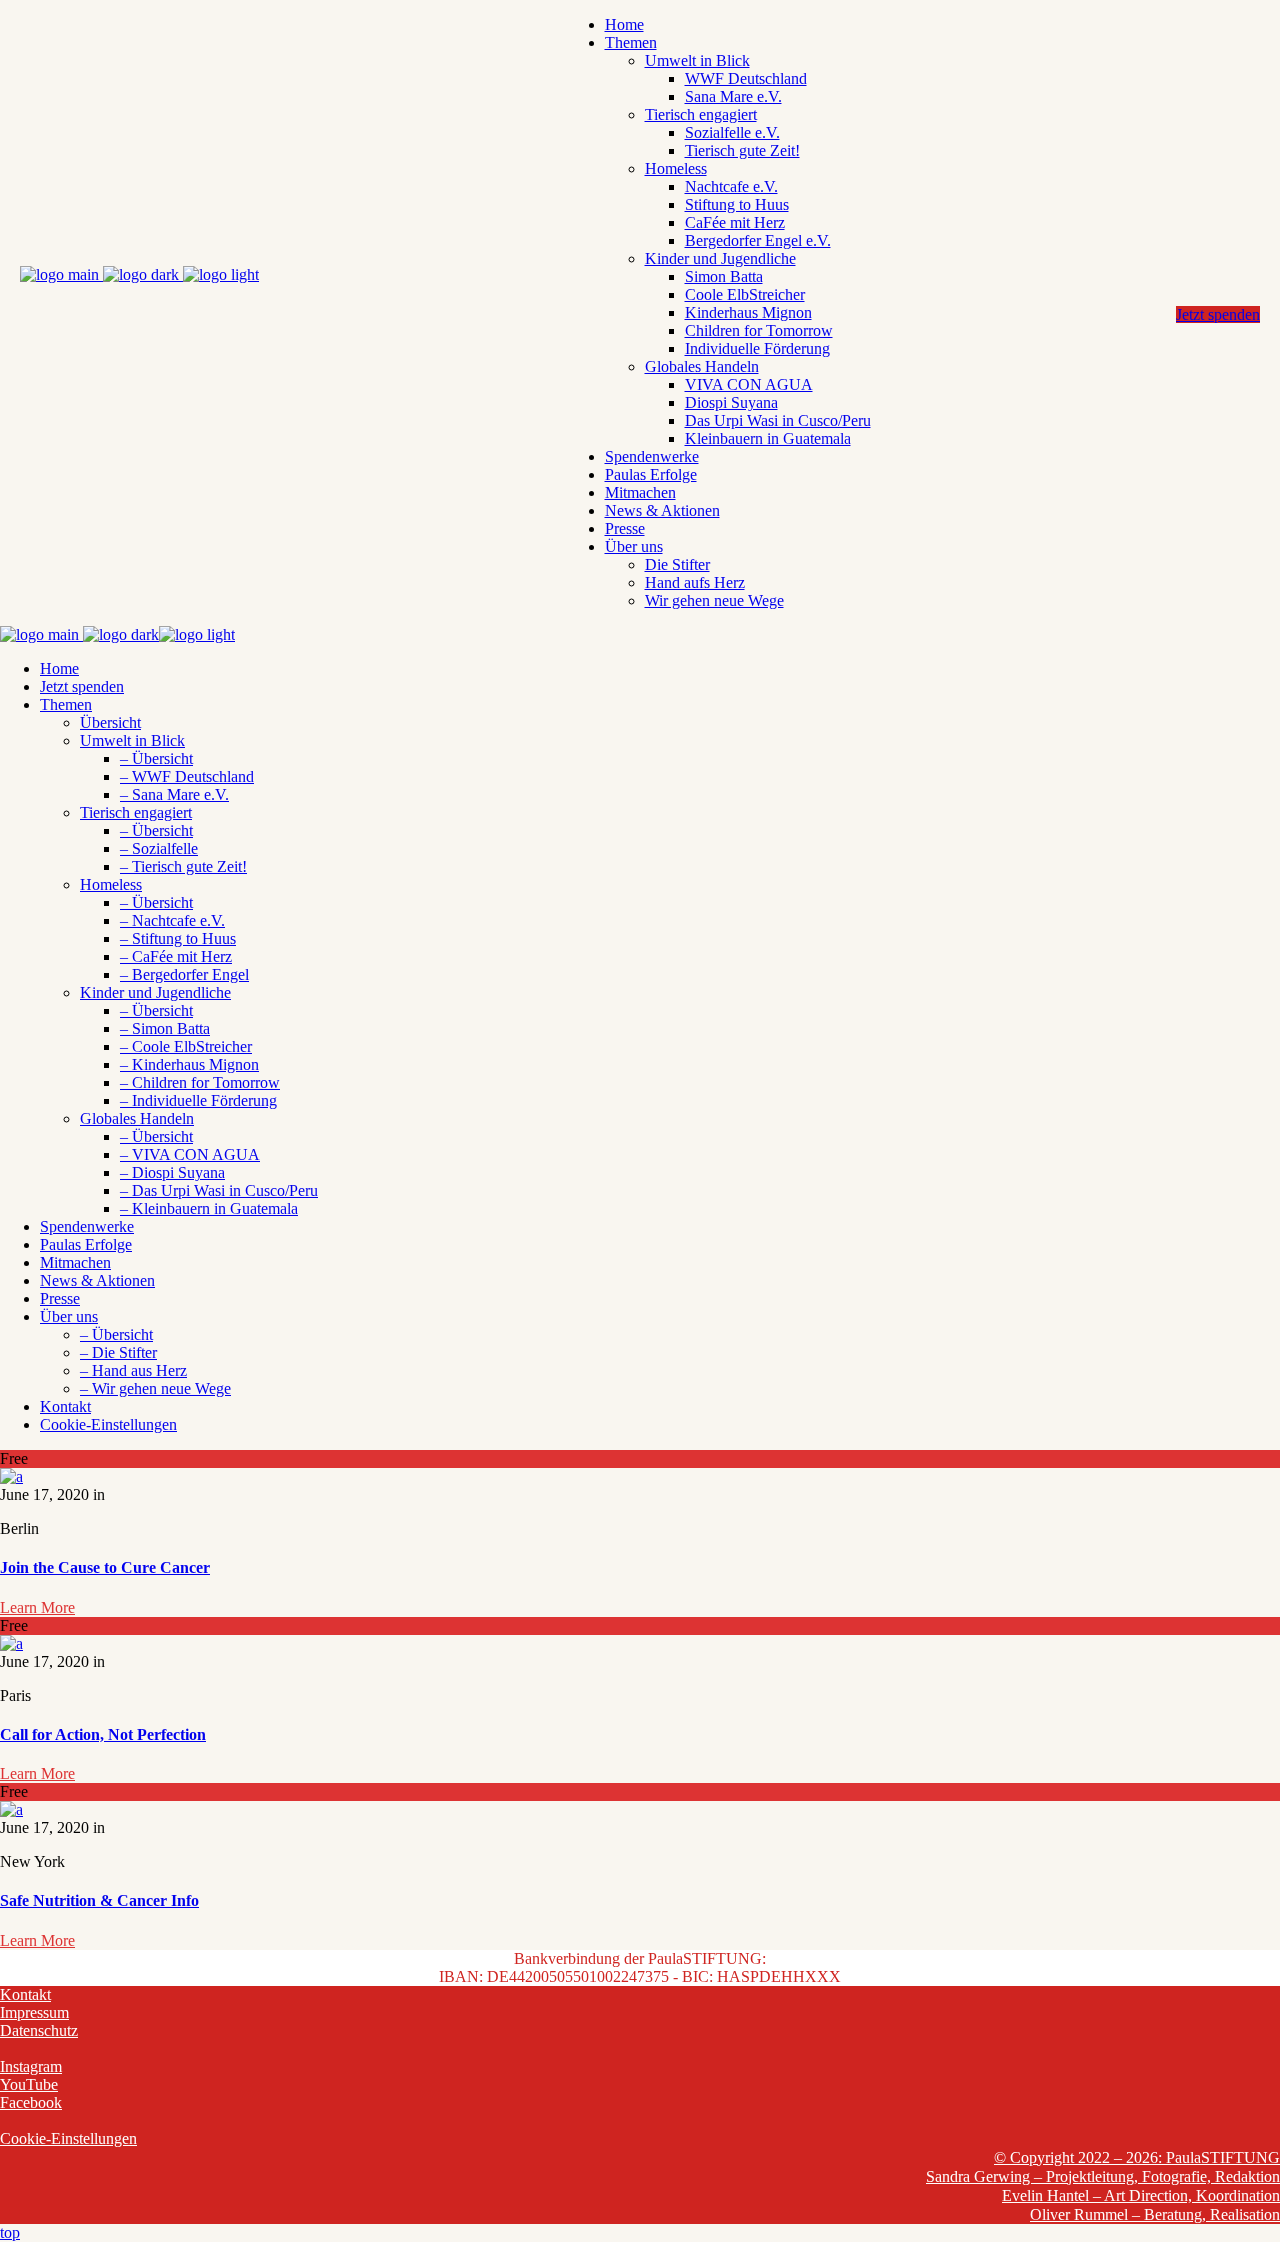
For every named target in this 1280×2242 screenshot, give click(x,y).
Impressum (34, 2012)
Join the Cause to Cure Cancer (105, 1567)
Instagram (31, 2066)
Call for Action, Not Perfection (103, 1734)
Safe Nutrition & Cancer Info (99, 1900)
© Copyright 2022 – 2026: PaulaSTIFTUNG (1137, 2157)
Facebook (31, 2102)
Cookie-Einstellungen (68, 2138)
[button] (108, 1424)
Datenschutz (39, 2030)
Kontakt (25, 1994)
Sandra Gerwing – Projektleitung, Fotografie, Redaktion (1103, 2176)
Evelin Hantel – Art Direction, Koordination (1141, 2195)
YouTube (29, 2084)
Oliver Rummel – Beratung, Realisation (1155, 2214)
